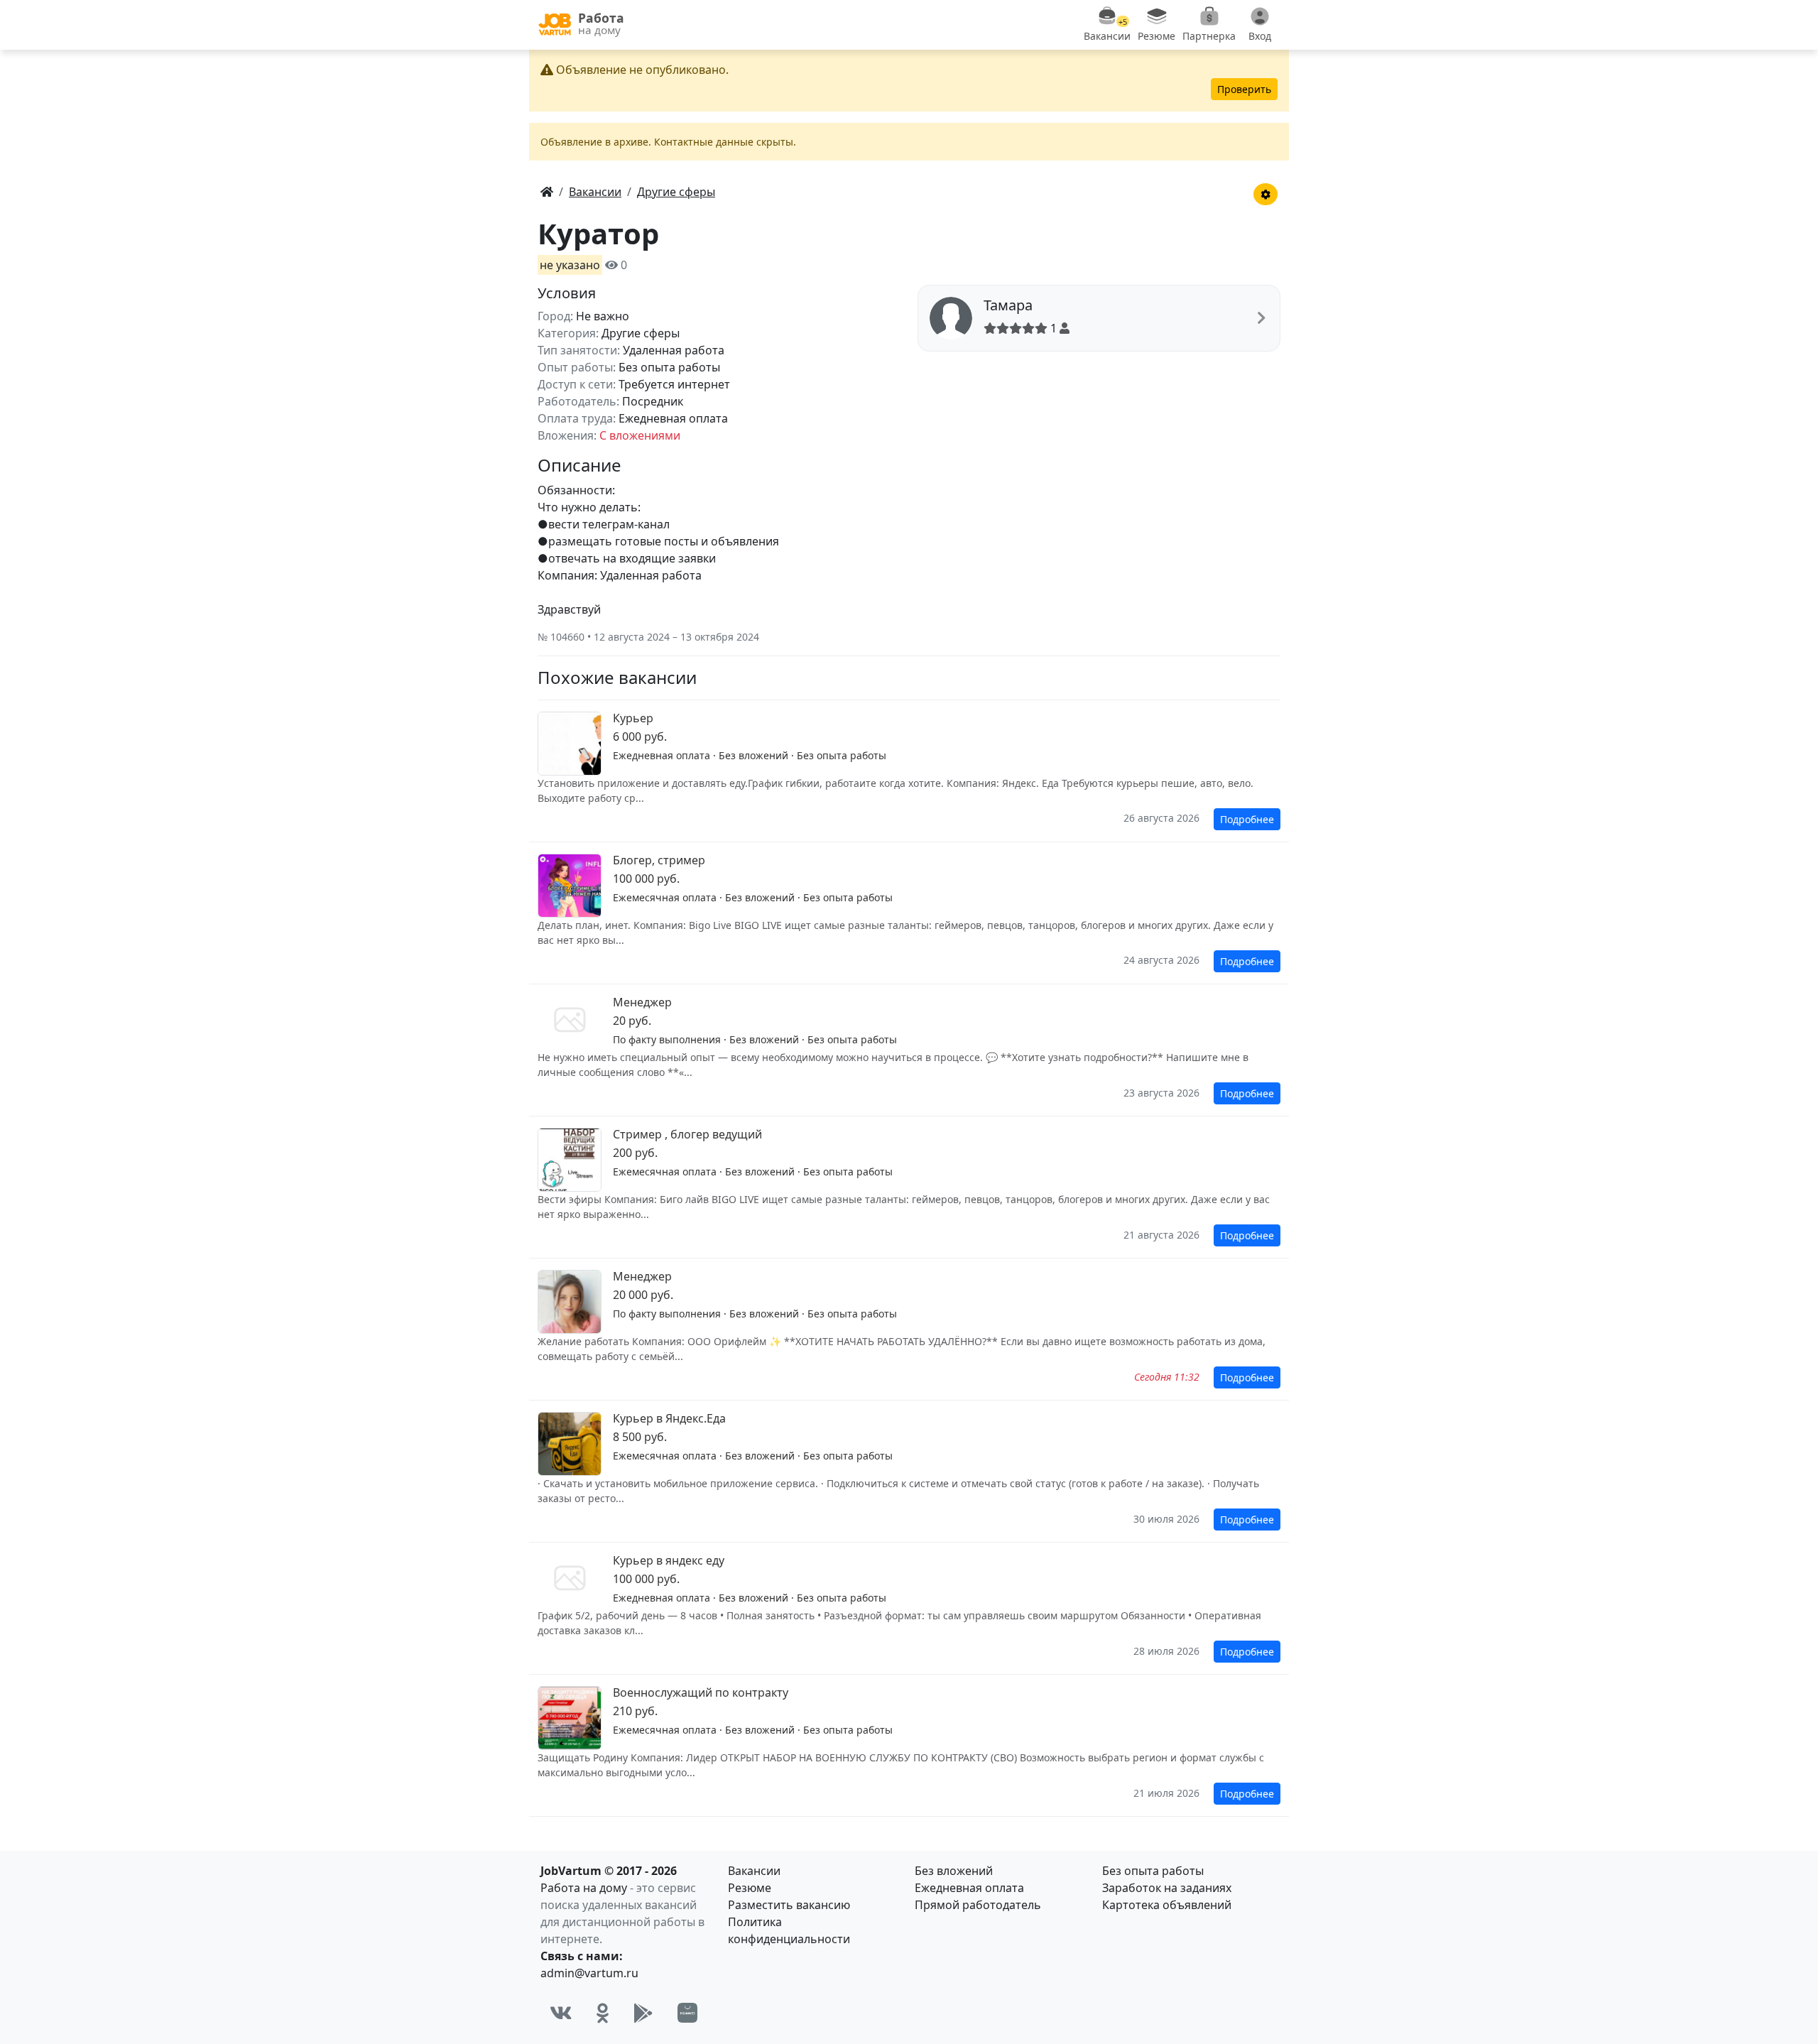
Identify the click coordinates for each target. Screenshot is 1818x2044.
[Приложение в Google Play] (643, 2013)
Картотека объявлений (1167, 1905)
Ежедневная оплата (969, 1888)
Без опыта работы (1153, 1871)
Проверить (1244, 89)
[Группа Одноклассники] (603, 2013)
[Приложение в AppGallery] (687, 2013)
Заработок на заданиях (1167, 1888)
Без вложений (954, 1871)
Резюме (750, 1888)
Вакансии (754, 1871)
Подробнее (1247, 819)
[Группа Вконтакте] (561, 2013)
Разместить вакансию (789, 1905)
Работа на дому (584, 1888)
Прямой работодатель (978, 1905)
